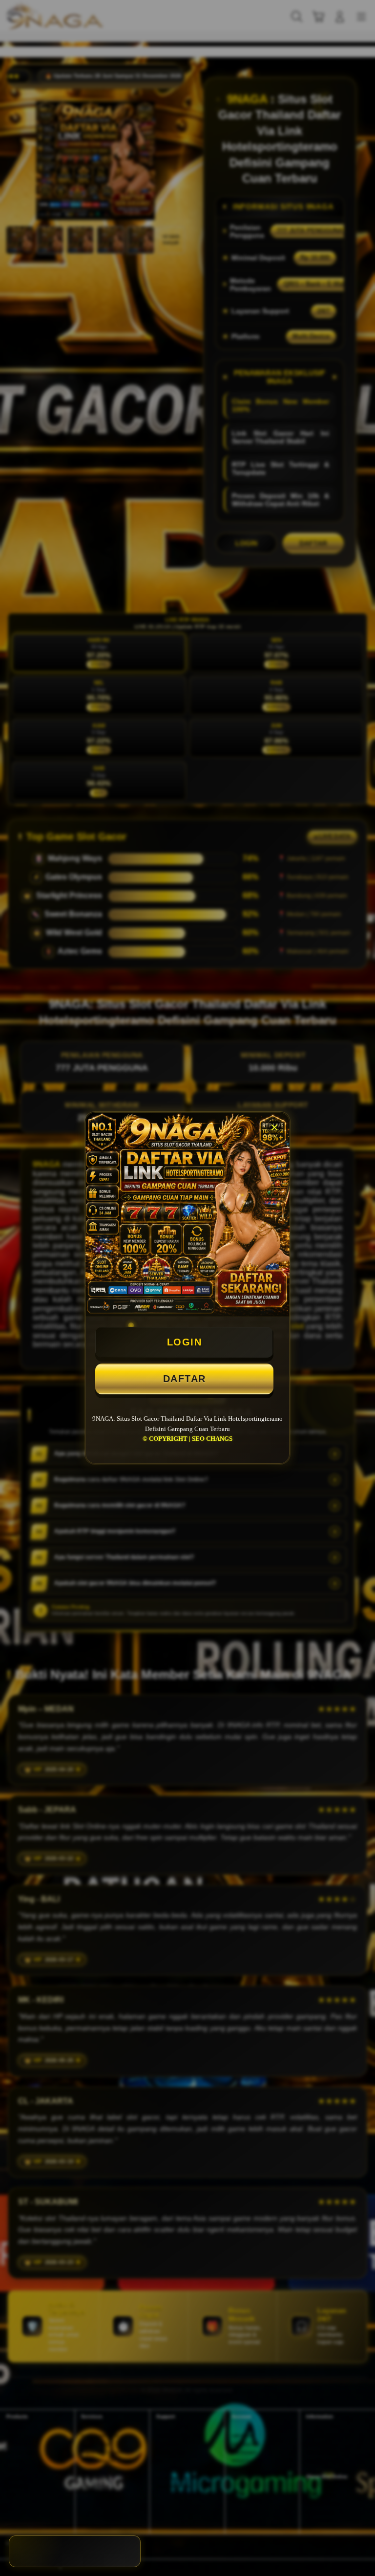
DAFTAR (185, 1379)
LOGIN (185, 1342)
